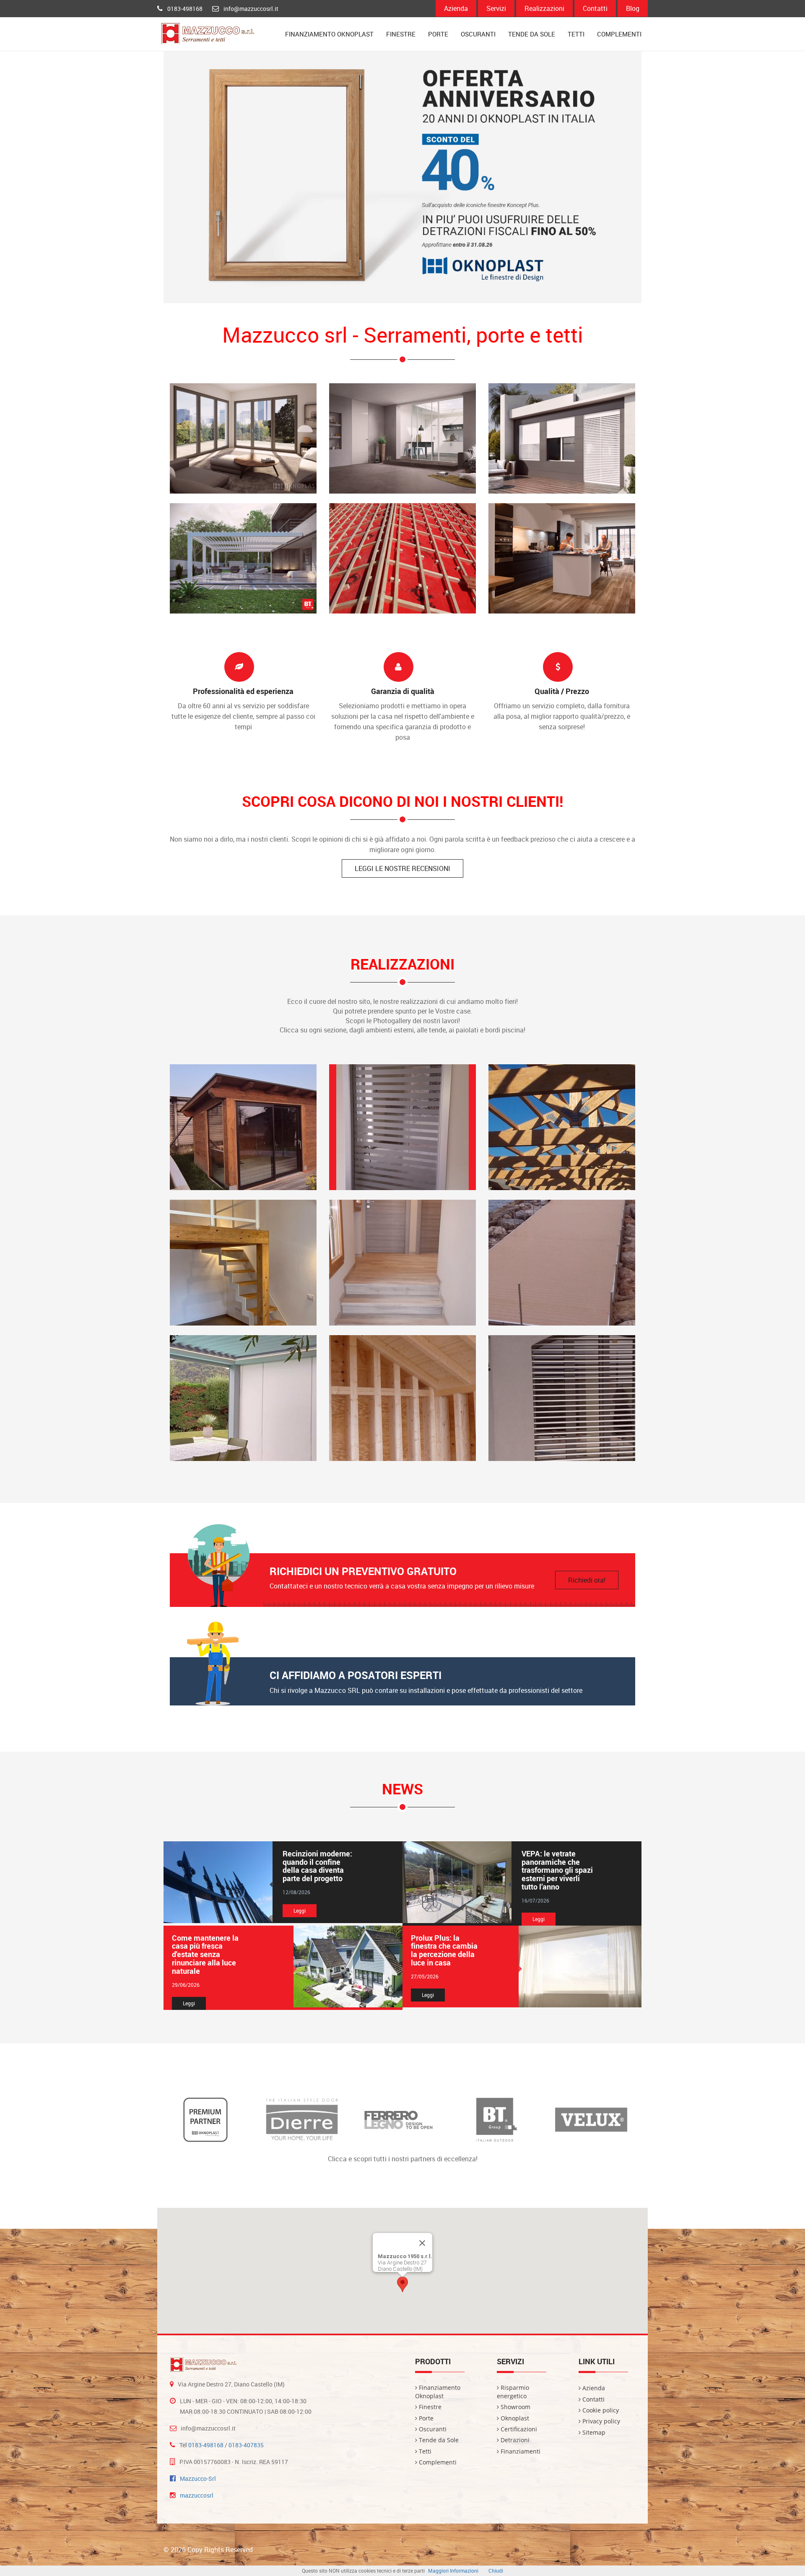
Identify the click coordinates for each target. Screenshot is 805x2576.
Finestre (401, 34)
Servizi (496, 8)
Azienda (456, 8)
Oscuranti (478, 34)
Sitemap (593, 2432)
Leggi (300, 1911)
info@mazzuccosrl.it (251, 9)
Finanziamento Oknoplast (329, 34)
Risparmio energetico (513, 2392)
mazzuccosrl (197, 2495)
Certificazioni (518, 2429)
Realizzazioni (544, 8)
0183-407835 (246, 2445)
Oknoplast (514, 2418)
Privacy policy (600, 2421)
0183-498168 (185, 9)
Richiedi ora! (587, 1580)
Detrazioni (514, 2440)
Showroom (515, 2407)
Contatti (595, 8)
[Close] (422, 2243)
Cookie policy (600, 2410)
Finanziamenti (520, 2451)
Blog (633, 8)
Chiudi (496, 2571)
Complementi (619, 34)
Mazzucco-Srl (198, 2479)
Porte (438, 34)
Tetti (576, 34)
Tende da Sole (532, 34)
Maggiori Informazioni (453, 2571)
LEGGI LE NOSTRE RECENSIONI (402, 868)
